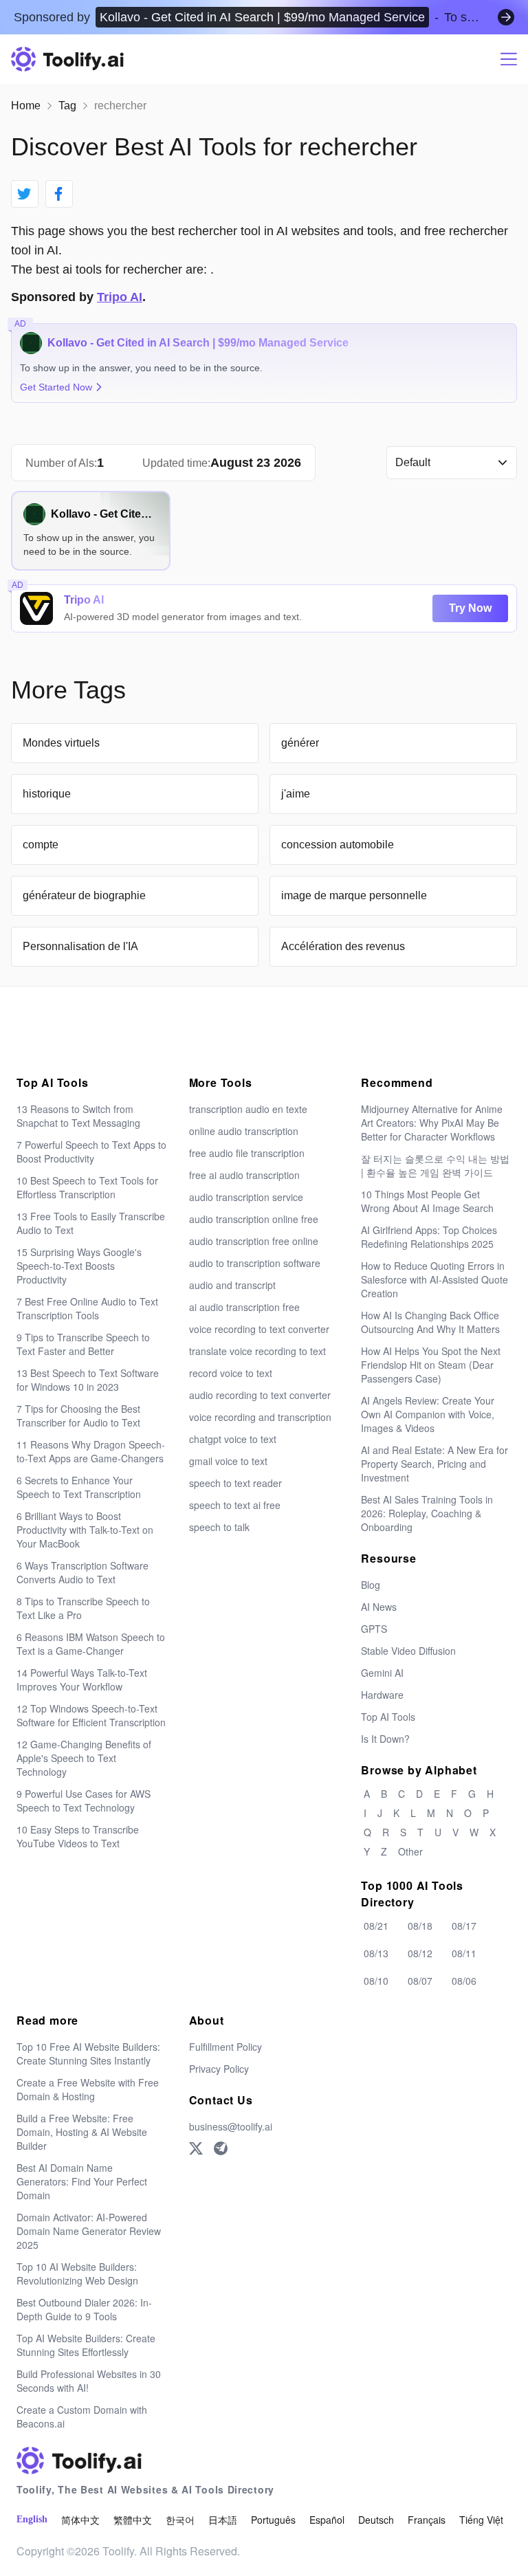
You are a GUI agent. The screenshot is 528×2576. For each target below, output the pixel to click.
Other (410, 1851)
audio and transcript (232, 1285)
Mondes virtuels (61, 743)
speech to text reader (235, 1483)
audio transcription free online (254, 1241)
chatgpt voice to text (233, 1439)
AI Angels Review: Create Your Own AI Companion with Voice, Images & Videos (428, 1414)
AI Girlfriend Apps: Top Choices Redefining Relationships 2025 (429, 1237)
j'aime (296, 794)
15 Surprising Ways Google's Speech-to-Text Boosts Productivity (79, 1266)
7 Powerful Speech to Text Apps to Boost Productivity (91, 1152)
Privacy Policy (219, 2069)
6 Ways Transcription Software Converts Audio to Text (82, 1572)
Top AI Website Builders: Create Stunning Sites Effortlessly (86, 2345)
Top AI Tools (388, 1717)
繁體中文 (133, 2520)
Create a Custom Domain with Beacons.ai (82, 2417)
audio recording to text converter (260, 1395)
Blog (371, 1585)
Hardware (382, 1695)
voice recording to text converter (259, 1329)
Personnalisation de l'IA (80, 946)
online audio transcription (244, 1131)
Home (26, 106)
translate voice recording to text (257, 1351)
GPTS (374, 1629)
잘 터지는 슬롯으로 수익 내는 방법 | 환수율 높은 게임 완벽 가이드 (435, 1165)
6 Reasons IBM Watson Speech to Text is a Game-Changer (91, 1644)
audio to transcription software (255, 1263)
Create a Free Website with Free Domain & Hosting (88, 2089)
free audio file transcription (247, 1153)
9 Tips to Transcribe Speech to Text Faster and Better (83, 1344)
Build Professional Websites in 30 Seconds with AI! (89, 2381)
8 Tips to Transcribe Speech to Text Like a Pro (83, 1608)
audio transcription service (246, 1197)
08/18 (420, 1926)
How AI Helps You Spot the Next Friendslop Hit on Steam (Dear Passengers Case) (431, 1365)
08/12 (420, 1953)
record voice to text (231, 1373)
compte (41, 845)
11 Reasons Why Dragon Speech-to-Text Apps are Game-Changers (91, 1451)
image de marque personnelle (354, 895)
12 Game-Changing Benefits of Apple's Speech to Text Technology (84, 1758)
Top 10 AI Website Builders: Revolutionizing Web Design (77, 2274)
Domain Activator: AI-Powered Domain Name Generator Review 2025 (89, 2231)
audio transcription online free (254, 1219)
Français (427, 2520)
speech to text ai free (235, 1505)
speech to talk (219, 1527)
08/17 (464, 1926)
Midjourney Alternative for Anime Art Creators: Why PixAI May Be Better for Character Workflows (432, 1123)
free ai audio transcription (244, 1175)
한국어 (180, 2520)
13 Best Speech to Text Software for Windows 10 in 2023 (88, 1380)
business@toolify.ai (231, 2126)
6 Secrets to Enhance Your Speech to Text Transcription (79, 1487)
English (32, 2519)
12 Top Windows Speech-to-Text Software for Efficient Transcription (91, 1715)
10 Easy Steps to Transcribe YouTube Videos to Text (78, 1836)
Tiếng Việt (481, 2520)
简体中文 (80, 2520)
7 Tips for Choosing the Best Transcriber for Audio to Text (78, 1416)
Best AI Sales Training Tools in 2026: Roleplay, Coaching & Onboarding (427, 1513)
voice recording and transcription (260, 1417)
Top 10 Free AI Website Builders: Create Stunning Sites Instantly (88, 2054)
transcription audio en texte (248, 1109)
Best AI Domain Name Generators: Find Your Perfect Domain (82, 2181)
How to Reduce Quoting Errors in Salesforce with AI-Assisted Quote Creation (434, 1279)
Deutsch (376, 2520)
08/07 (420, 1981)
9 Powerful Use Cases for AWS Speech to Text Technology (84, 1801)
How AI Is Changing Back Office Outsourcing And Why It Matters (430, 1322)
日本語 (223, 2520)
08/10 (376, 1981)
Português (273, 2520)
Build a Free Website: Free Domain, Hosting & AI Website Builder (82, 2132)
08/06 (464, 1981)
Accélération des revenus (343, 946)
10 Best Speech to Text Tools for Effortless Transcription (87, 1187)
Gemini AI (382, 1673)
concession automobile (338, 845)
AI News (379, 1607)
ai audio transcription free (244, 1307)
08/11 (464, 1953)
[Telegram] (221, 2148)
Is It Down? (385, 1739)
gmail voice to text (228, 1461)
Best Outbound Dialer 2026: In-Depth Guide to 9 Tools (84, 2309)
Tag (67, 106)
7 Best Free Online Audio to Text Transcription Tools (87, 1308)
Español (327, 2520)
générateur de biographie (84, 895)
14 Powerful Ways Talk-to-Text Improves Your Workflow (82, 1680)
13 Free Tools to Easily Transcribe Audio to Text (91, 1223)
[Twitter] (196, 2148)
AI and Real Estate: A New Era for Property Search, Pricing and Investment (434, 1464)
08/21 (376, 1926)
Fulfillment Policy (225, 2047)
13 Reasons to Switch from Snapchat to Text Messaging (78, 1116)
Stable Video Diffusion (408, 1651)
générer (300, 743)
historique (47, 794)
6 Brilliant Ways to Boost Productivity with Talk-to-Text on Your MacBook (85, 1530)
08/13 (376, 1953)
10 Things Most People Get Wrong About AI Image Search (427, 1201)
